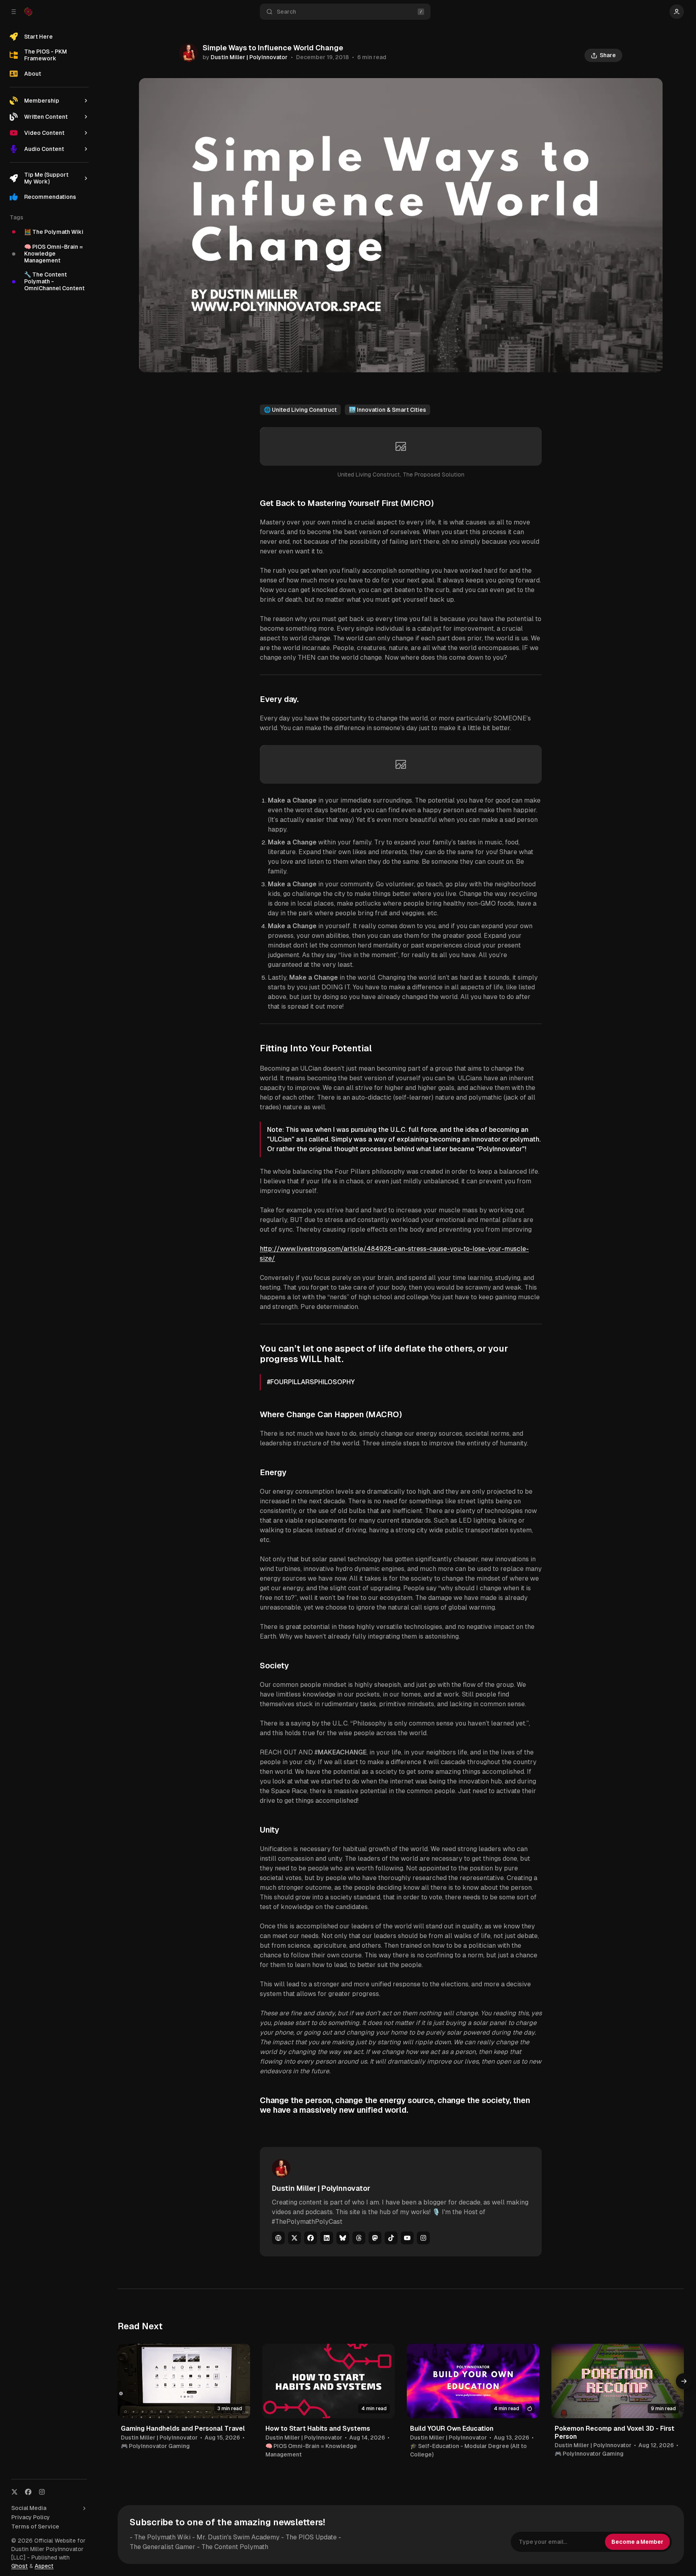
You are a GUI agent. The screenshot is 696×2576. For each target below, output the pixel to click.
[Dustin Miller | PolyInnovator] (188, 53)
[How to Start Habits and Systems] (328, 2381)
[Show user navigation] (677, 12)
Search (286, 12)
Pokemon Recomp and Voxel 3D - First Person (614, 2432)
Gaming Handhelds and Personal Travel (183, 2428)
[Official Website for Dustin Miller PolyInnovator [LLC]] (28, 12)
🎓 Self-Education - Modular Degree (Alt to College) (468, 2450)
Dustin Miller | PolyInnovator (249, 57)
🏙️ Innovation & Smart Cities (387, 410)
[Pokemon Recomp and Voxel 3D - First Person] (618, 2381)
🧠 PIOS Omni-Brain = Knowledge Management (311, 2450)
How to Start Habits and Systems (318, 2428)
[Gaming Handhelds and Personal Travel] (184, 2381)
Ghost (20, 2566)
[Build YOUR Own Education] (473, 2381)
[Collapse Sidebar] (14, 12)
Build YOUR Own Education (452, 2428)
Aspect (44, 2566)
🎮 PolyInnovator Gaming (155, 2446)
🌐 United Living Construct (300, 410)
